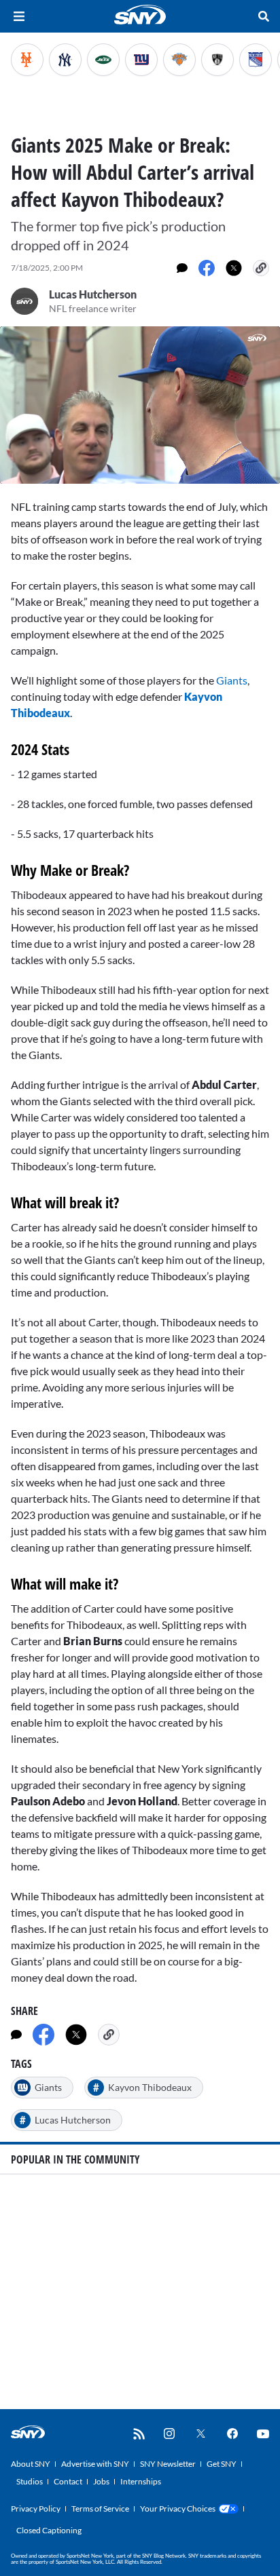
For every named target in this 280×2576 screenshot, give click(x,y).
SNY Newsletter (168, 2464)
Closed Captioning (49, 2530)
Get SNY (222, 2464)
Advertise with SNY (95, 2464)
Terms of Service (100, 2508)
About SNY (31, 2464)
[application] (140, 405)
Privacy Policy (36, 2508)
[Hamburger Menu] (19, 16)
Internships (141, 2481)
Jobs (101, 2481)
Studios (30, 2481)
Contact (68, 2481)
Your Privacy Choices (178, 2508)
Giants (232, 680)
